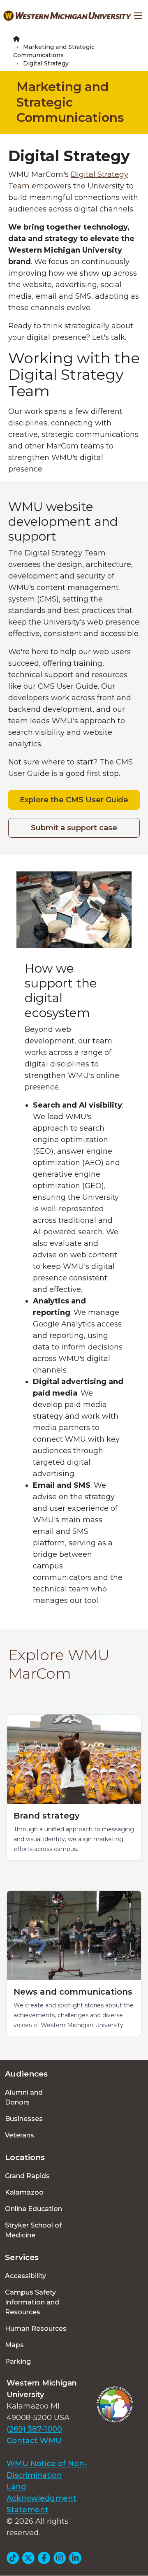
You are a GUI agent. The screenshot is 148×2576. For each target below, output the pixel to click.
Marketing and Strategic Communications (70, 102)
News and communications (73, 1992)
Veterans (20, 2135)
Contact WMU (34, 2441)
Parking (18, 2361)
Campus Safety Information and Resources (32, 2302)
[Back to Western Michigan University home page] (67, 16)
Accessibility (25, 2276)
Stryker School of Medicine (33, 2230)
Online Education (34, 2209)
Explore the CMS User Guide (74, 800)
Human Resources (36, 2329)
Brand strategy (47, 1816)
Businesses (24, 2119)
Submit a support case (74, 828)
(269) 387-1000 (34, 2429)
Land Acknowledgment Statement (42, 2498)
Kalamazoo (24, 2192)
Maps (14, 2345)
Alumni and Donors (24, 2097)
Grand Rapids (27, 2176)
